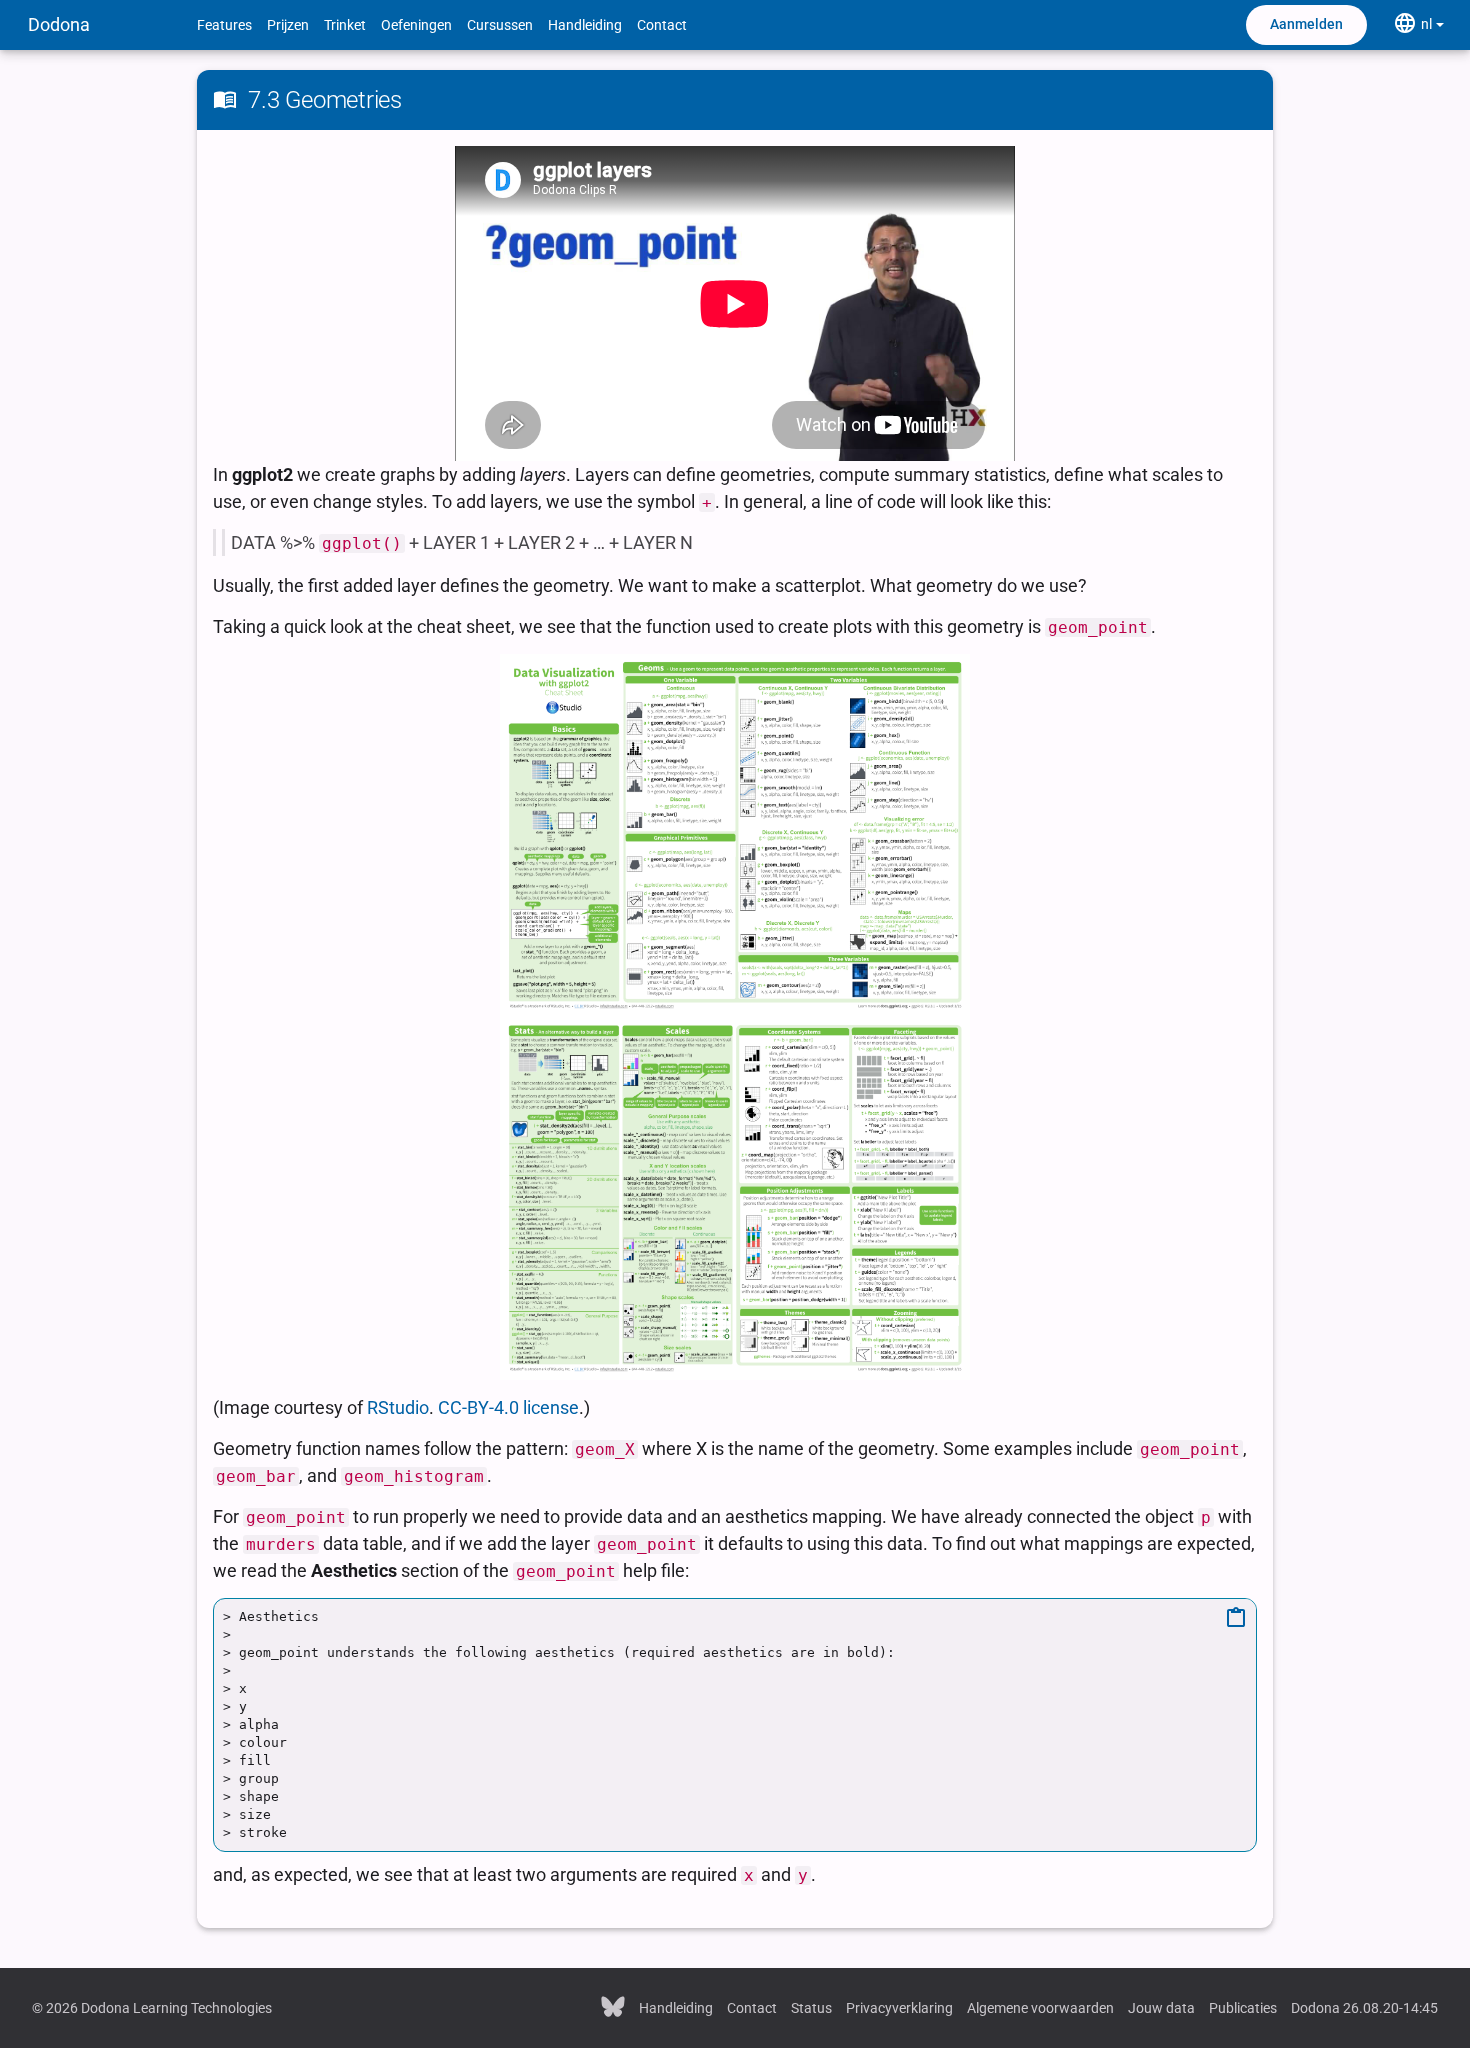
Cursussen (500, 25)
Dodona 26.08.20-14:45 (1364, 2008)
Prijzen (288, 25)
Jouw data (1161, 2008)
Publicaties (1243, 2008)
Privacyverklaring (899, 2008)
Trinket (345, 25)
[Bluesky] (613, 2006)
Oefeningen (416, 25)
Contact (662, 25)
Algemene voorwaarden (1040, 2008)
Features (224, 25)
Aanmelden (1306, 24)
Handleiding (585, 25)
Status (811, 2008)
